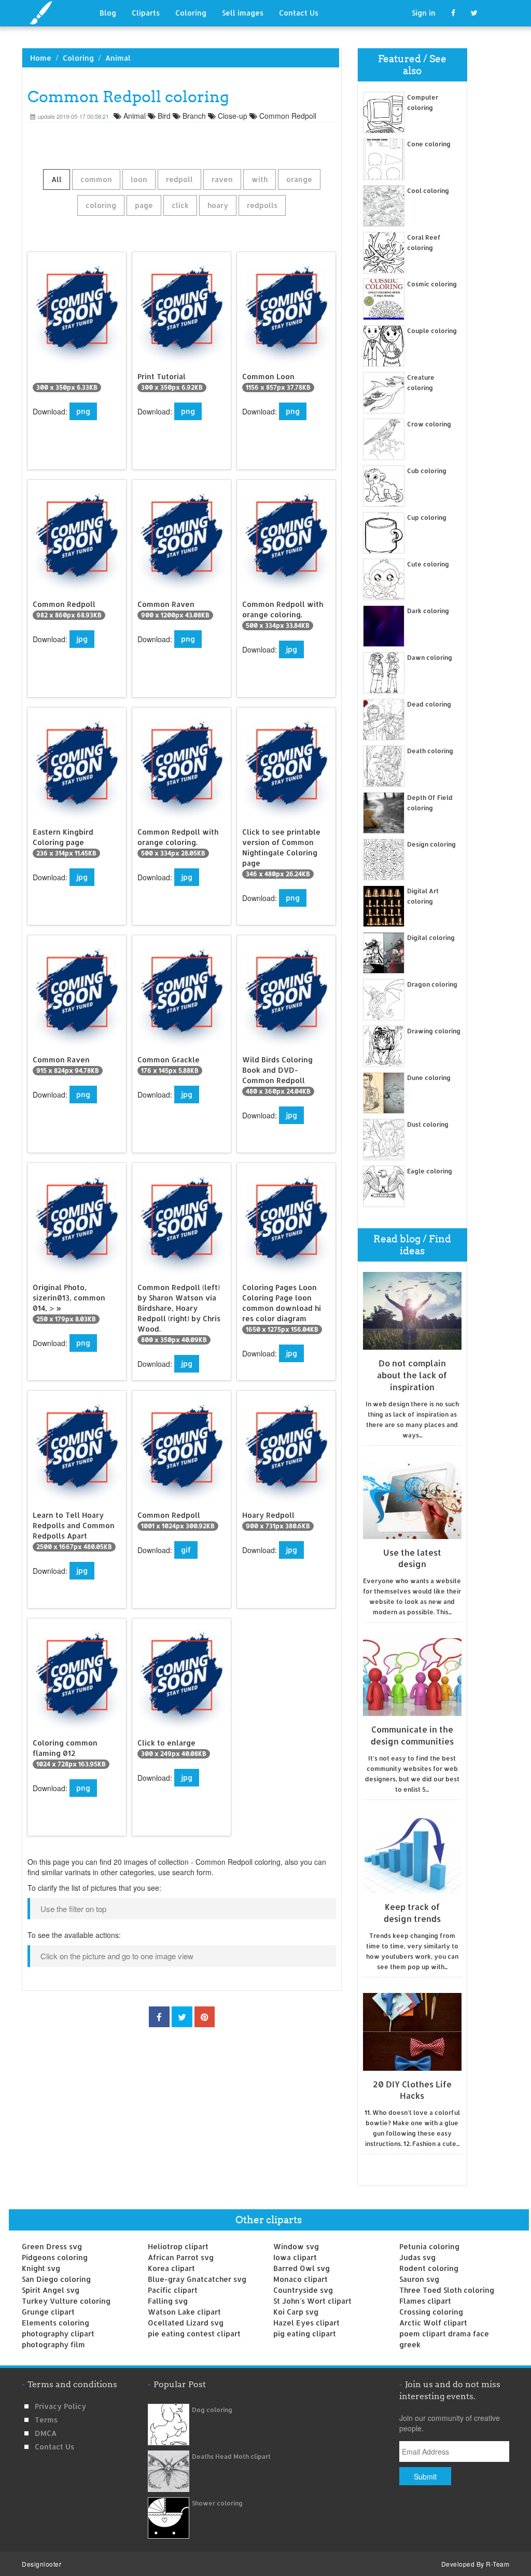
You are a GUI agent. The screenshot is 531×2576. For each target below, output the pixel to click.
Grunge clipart (48, 2312)
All (57, 179)
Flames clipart (425, 2301)
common (96, 179)
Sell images (243, 13)
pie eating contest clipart (194, 2333)
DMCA (46, 2433)
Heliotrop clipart (178, 2246)
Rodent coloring (429, 2268)
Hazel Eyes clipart (306, 2323)
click (180, 205)
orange (299, 179)
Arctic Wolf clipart (433, 2323)
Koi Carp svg (296, 2312)
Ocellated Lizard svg (186, 2323)
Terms (46, 2420)
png (83, 411)
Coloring (191, 13)
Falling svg (168, 2301)
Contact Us (299, 13)
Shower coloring (217, 2503)
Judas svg (417, 2257)
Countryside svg (303, 2290)
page (144, 205)
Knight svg (41, 2268)
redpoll (179, 179)
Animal (118, 58)
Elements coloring (55, 2323)
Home (41, 58)
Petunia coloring (429, 2246)
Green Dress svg (52, 2246)
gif (186, 1550)
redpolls (262, 205)
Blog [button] (108, 13)
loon (139, 179)
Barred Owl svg (302, 2268)
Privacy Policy (60, 2406)
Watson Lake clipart (184, 2312)
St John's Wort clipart (312, 2301)
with (260, 179)
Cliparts (146, 13)
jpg (82, 639)
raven (222, 179)
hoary (218, 205)
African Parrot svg (181, 2257)
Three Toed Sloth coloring (447, 2290)
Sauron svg (419, 2279)
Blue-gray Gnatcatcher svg (197, 2279)
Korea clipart (171, 2268)
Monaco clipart (301, 2279)
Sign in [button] (424, 13)
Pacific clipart (173, 2290)
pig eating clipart (305, 2333)
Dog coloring (212, 2410)
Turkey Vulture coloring (66, 2301)
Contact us (54, 2447)
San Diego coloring (56, 2279)
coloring (101, 205)
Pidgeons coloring (55, 2257)
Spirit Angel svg (51, 2290)
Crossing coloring (431, 2312)
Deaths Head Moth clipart (231, 2456)
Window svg (296, 2246)
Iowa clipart (295, 2257)
